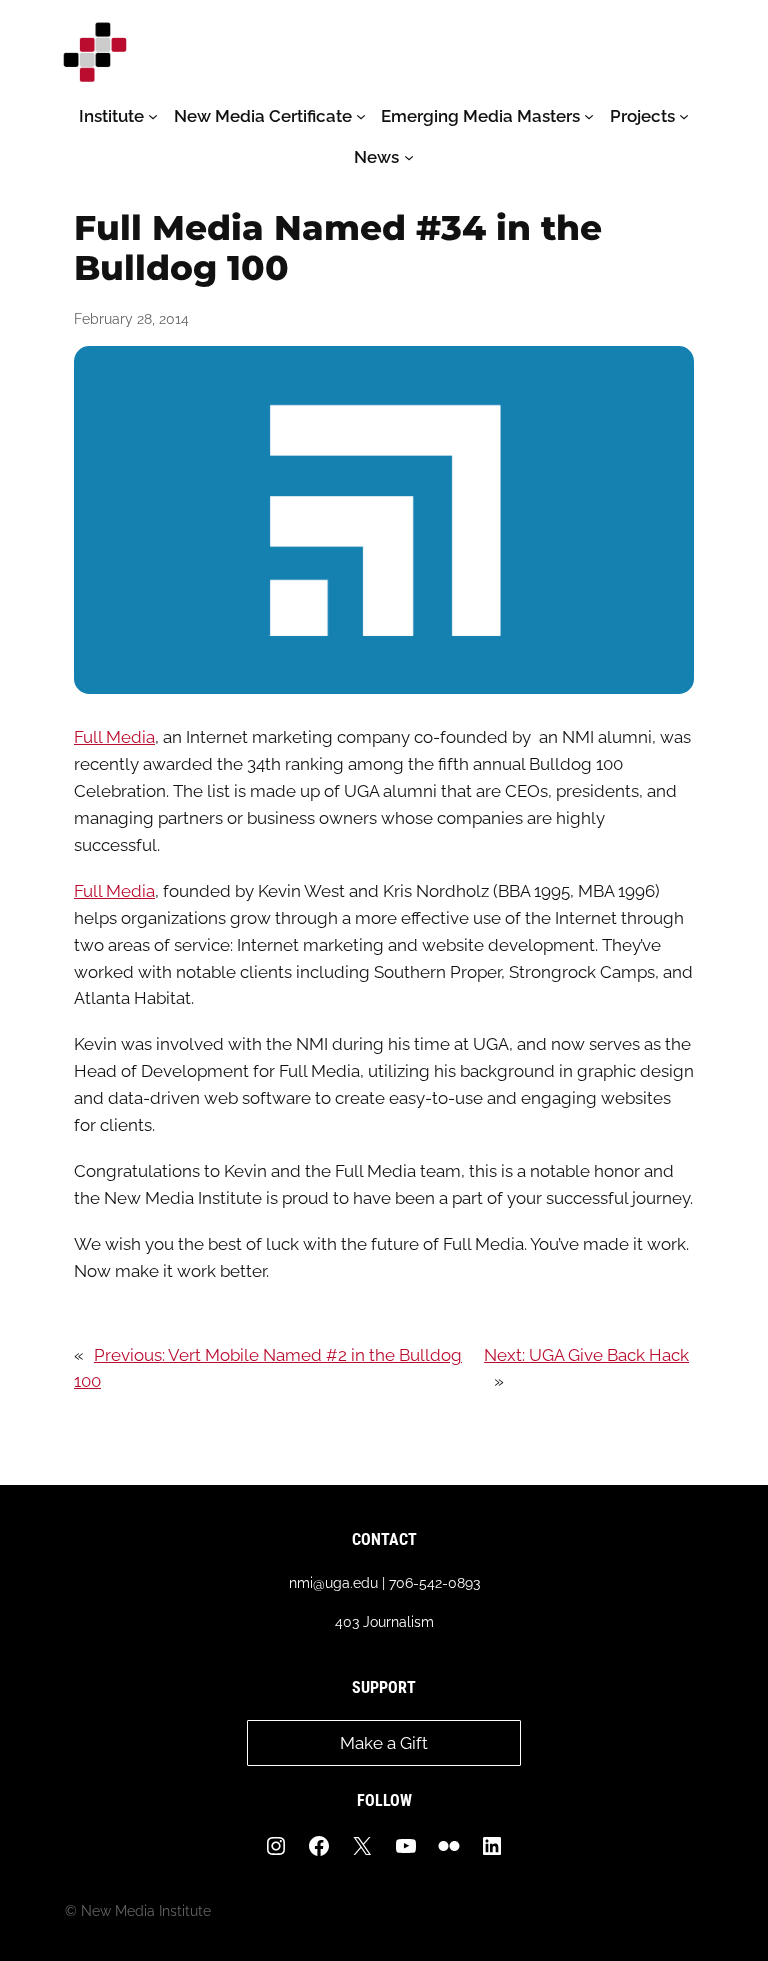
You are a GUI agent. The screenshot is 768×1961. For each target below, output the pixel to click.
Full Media (114, 737)
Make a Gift (384, 1743)
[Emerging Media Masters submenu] (589, 116)
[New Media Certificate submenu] (361, 116)
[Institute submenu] (153, 116)
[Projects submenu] (684, 116)
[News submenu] (409, 157)
